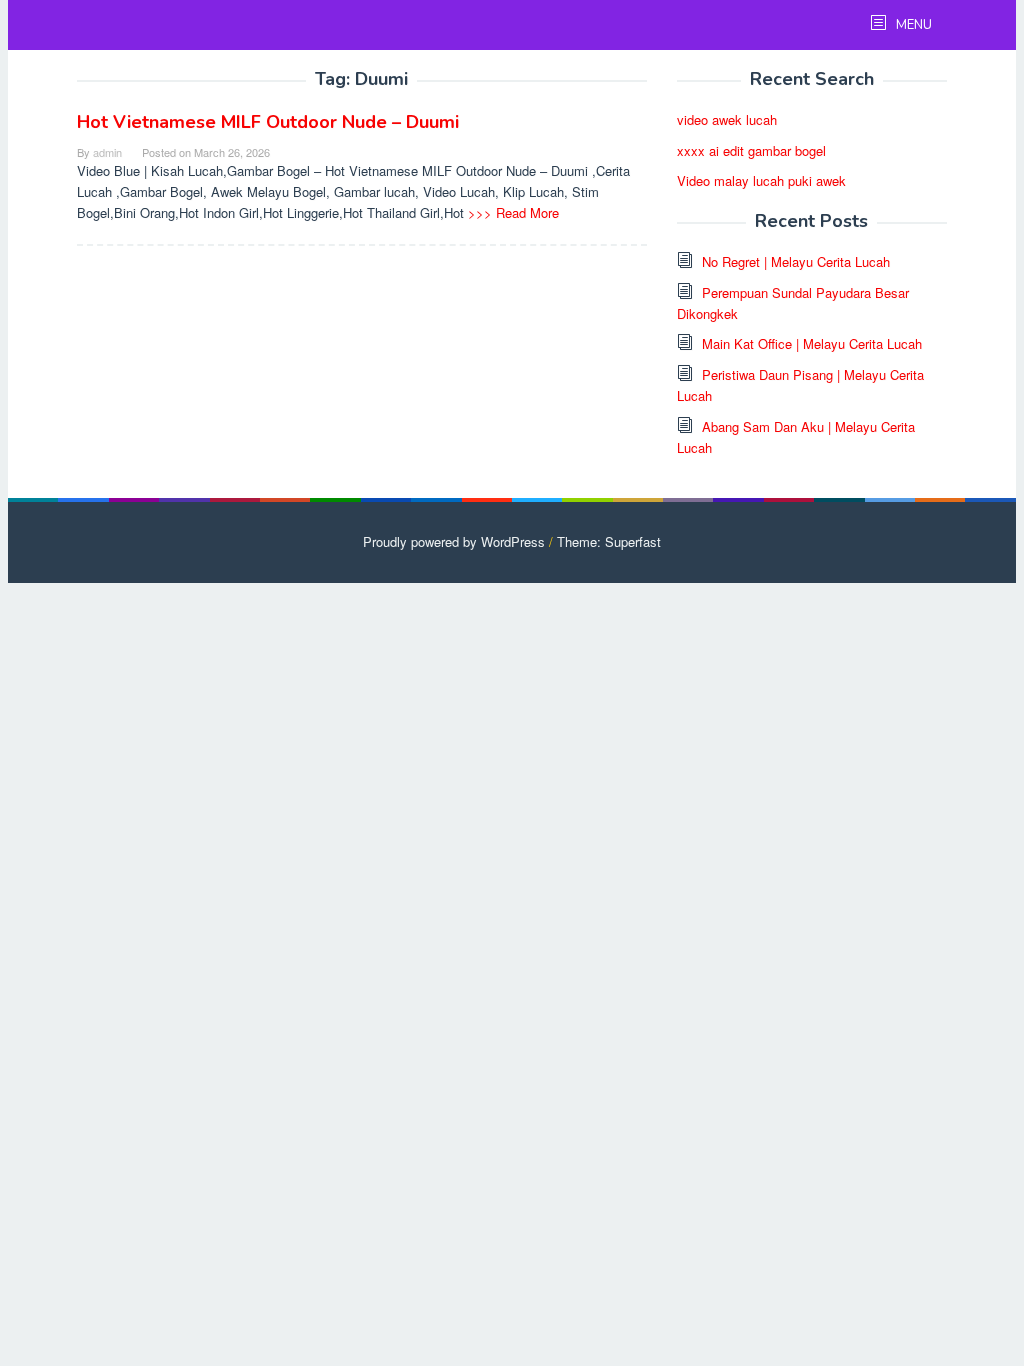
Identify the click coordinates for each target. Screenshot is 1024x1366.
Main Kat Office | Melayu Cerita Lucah (812, 343)
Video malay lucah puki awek (761, 180)
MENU (912, 25)
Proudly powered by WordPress (454, 541)
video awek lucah (727, 119)
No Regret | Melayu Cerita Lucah (796, 261)
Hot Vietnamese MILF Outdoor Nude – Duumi (268, 122)
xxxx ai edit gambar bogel (751, 150)
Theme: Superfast (609, 541)
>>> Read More (513, 212)
